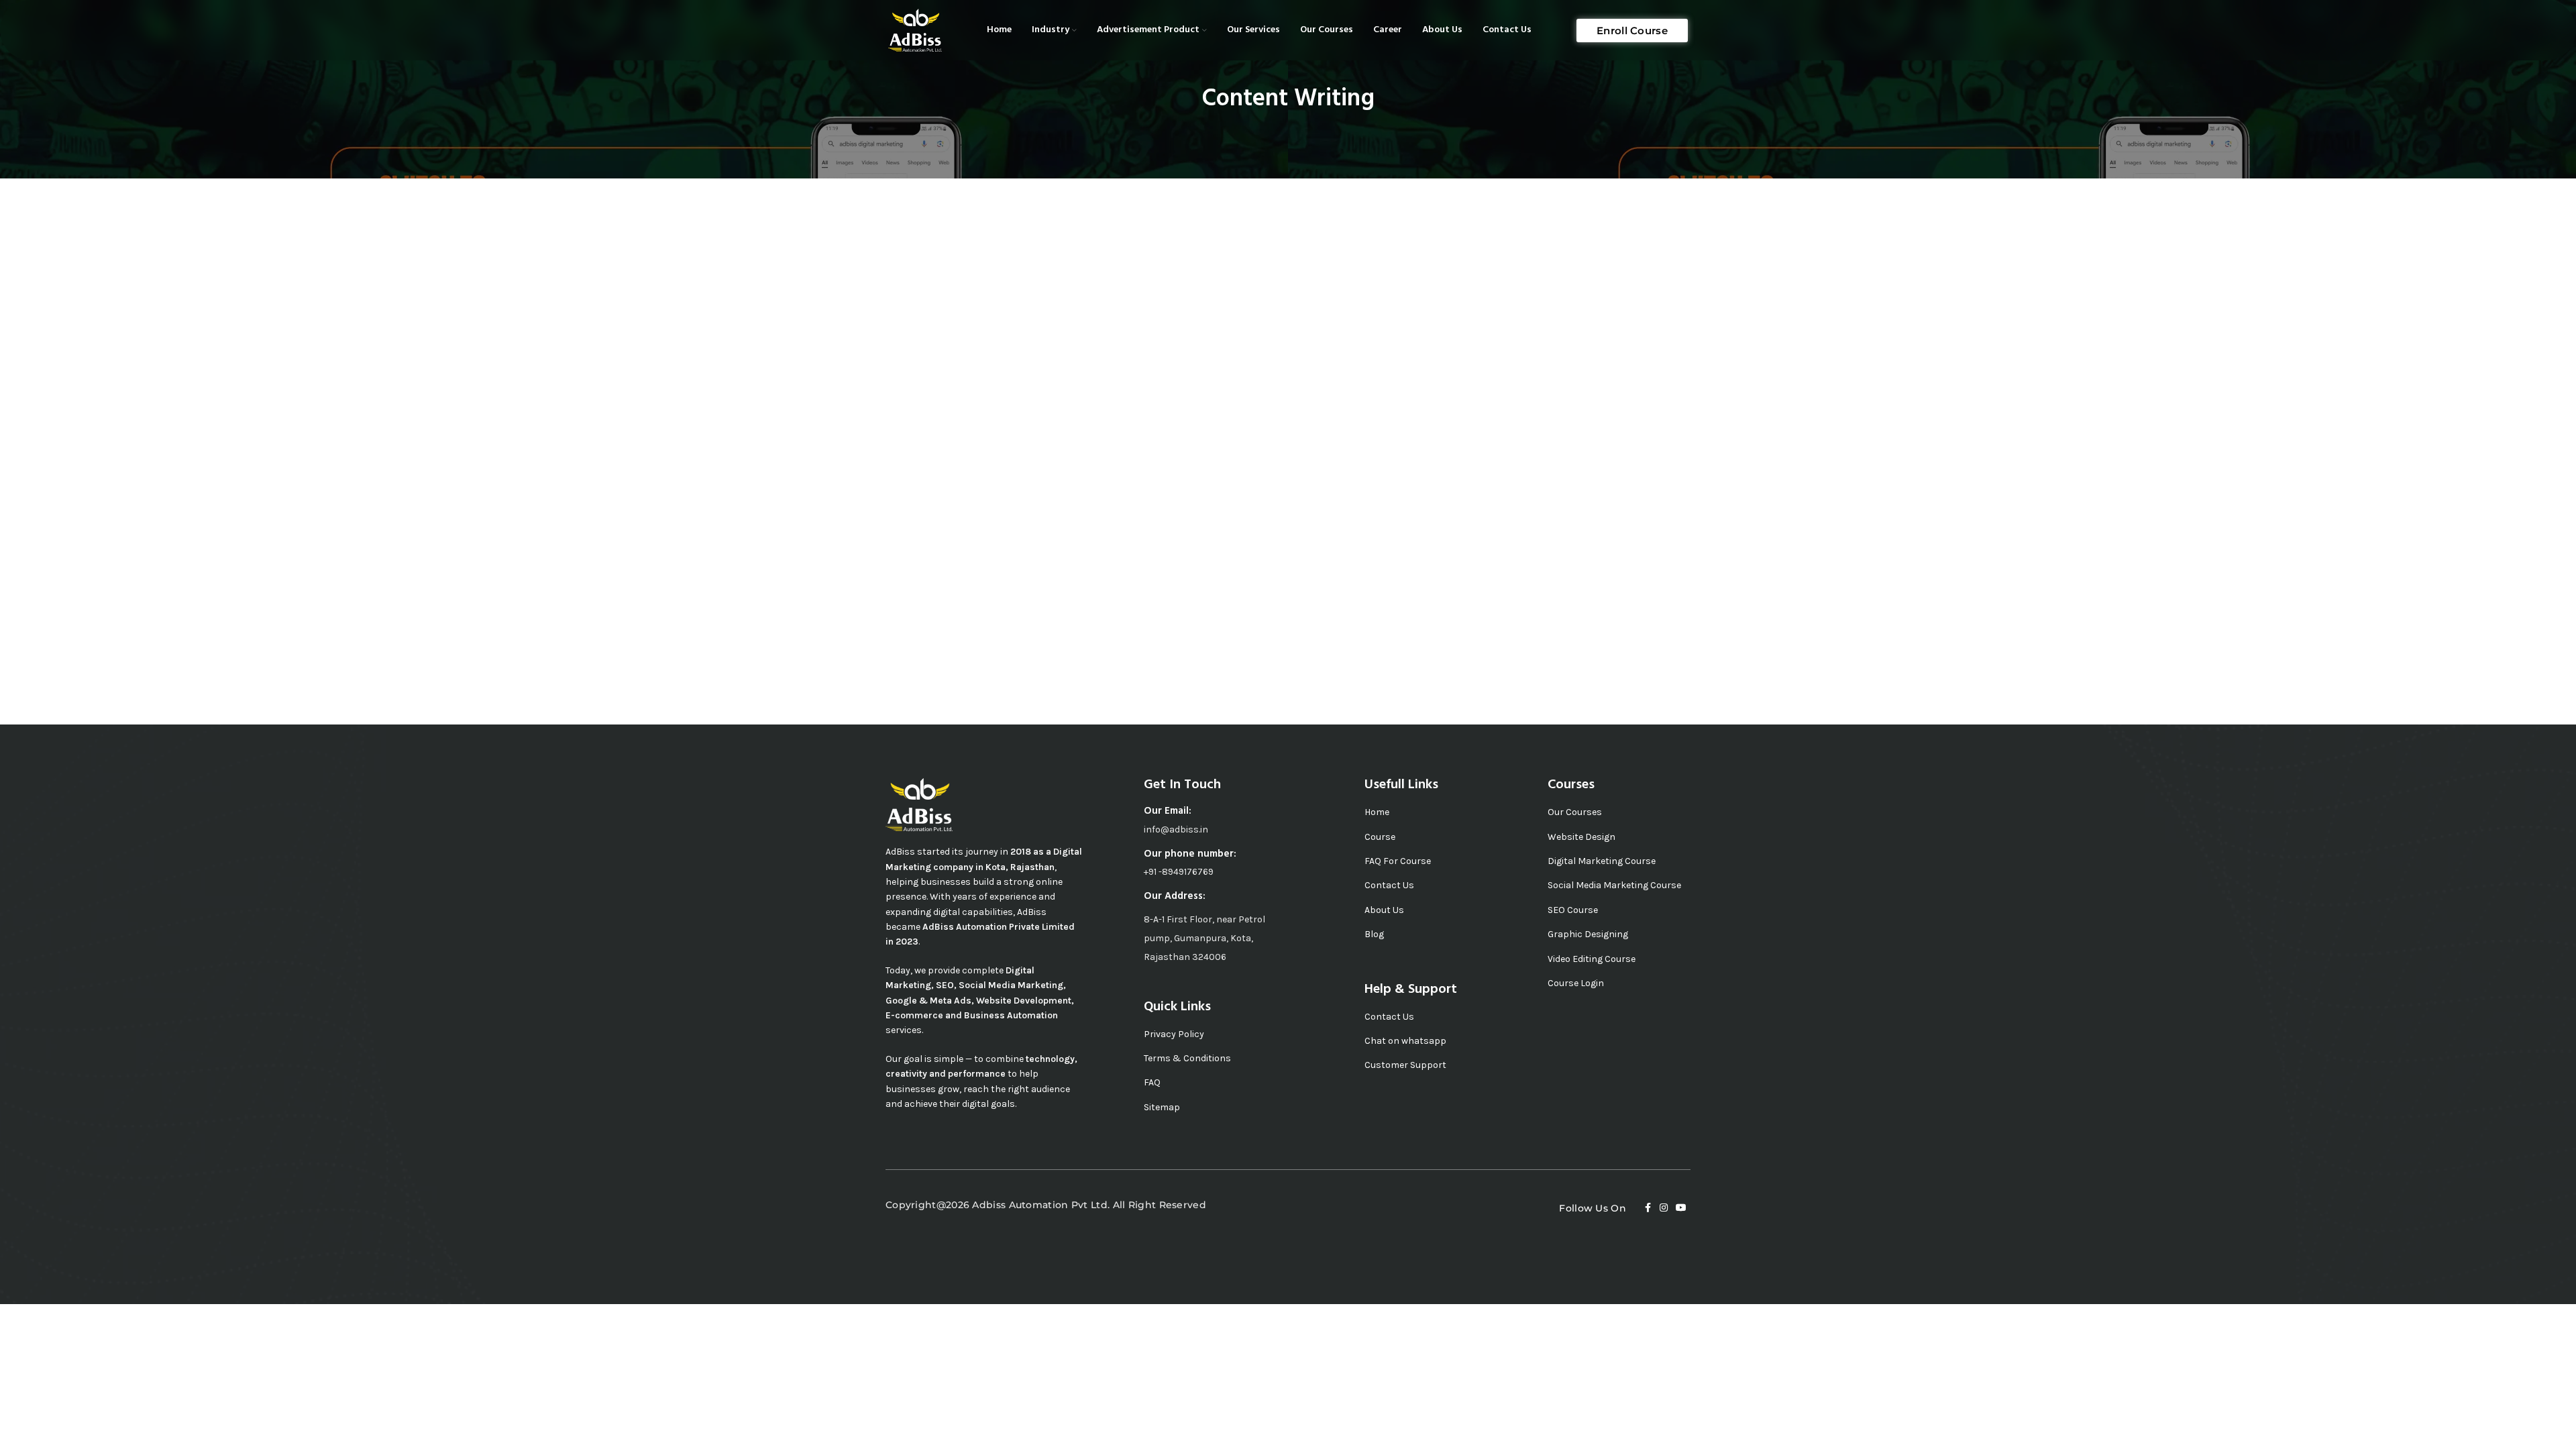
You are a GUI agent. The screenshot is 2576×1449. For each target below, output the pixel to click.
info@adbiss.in (1176, 829)
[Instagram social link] (1664, 1208)
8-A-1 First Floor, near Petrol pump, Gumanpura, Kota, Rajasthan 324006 (1204, 938)
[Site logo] (915, 29)
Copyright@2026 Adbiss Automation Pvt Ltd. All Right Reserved (1046, 1205)
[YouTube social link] (1681, 1208)
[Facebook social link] (1648, 1208)
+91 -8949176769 (1179, 872)
